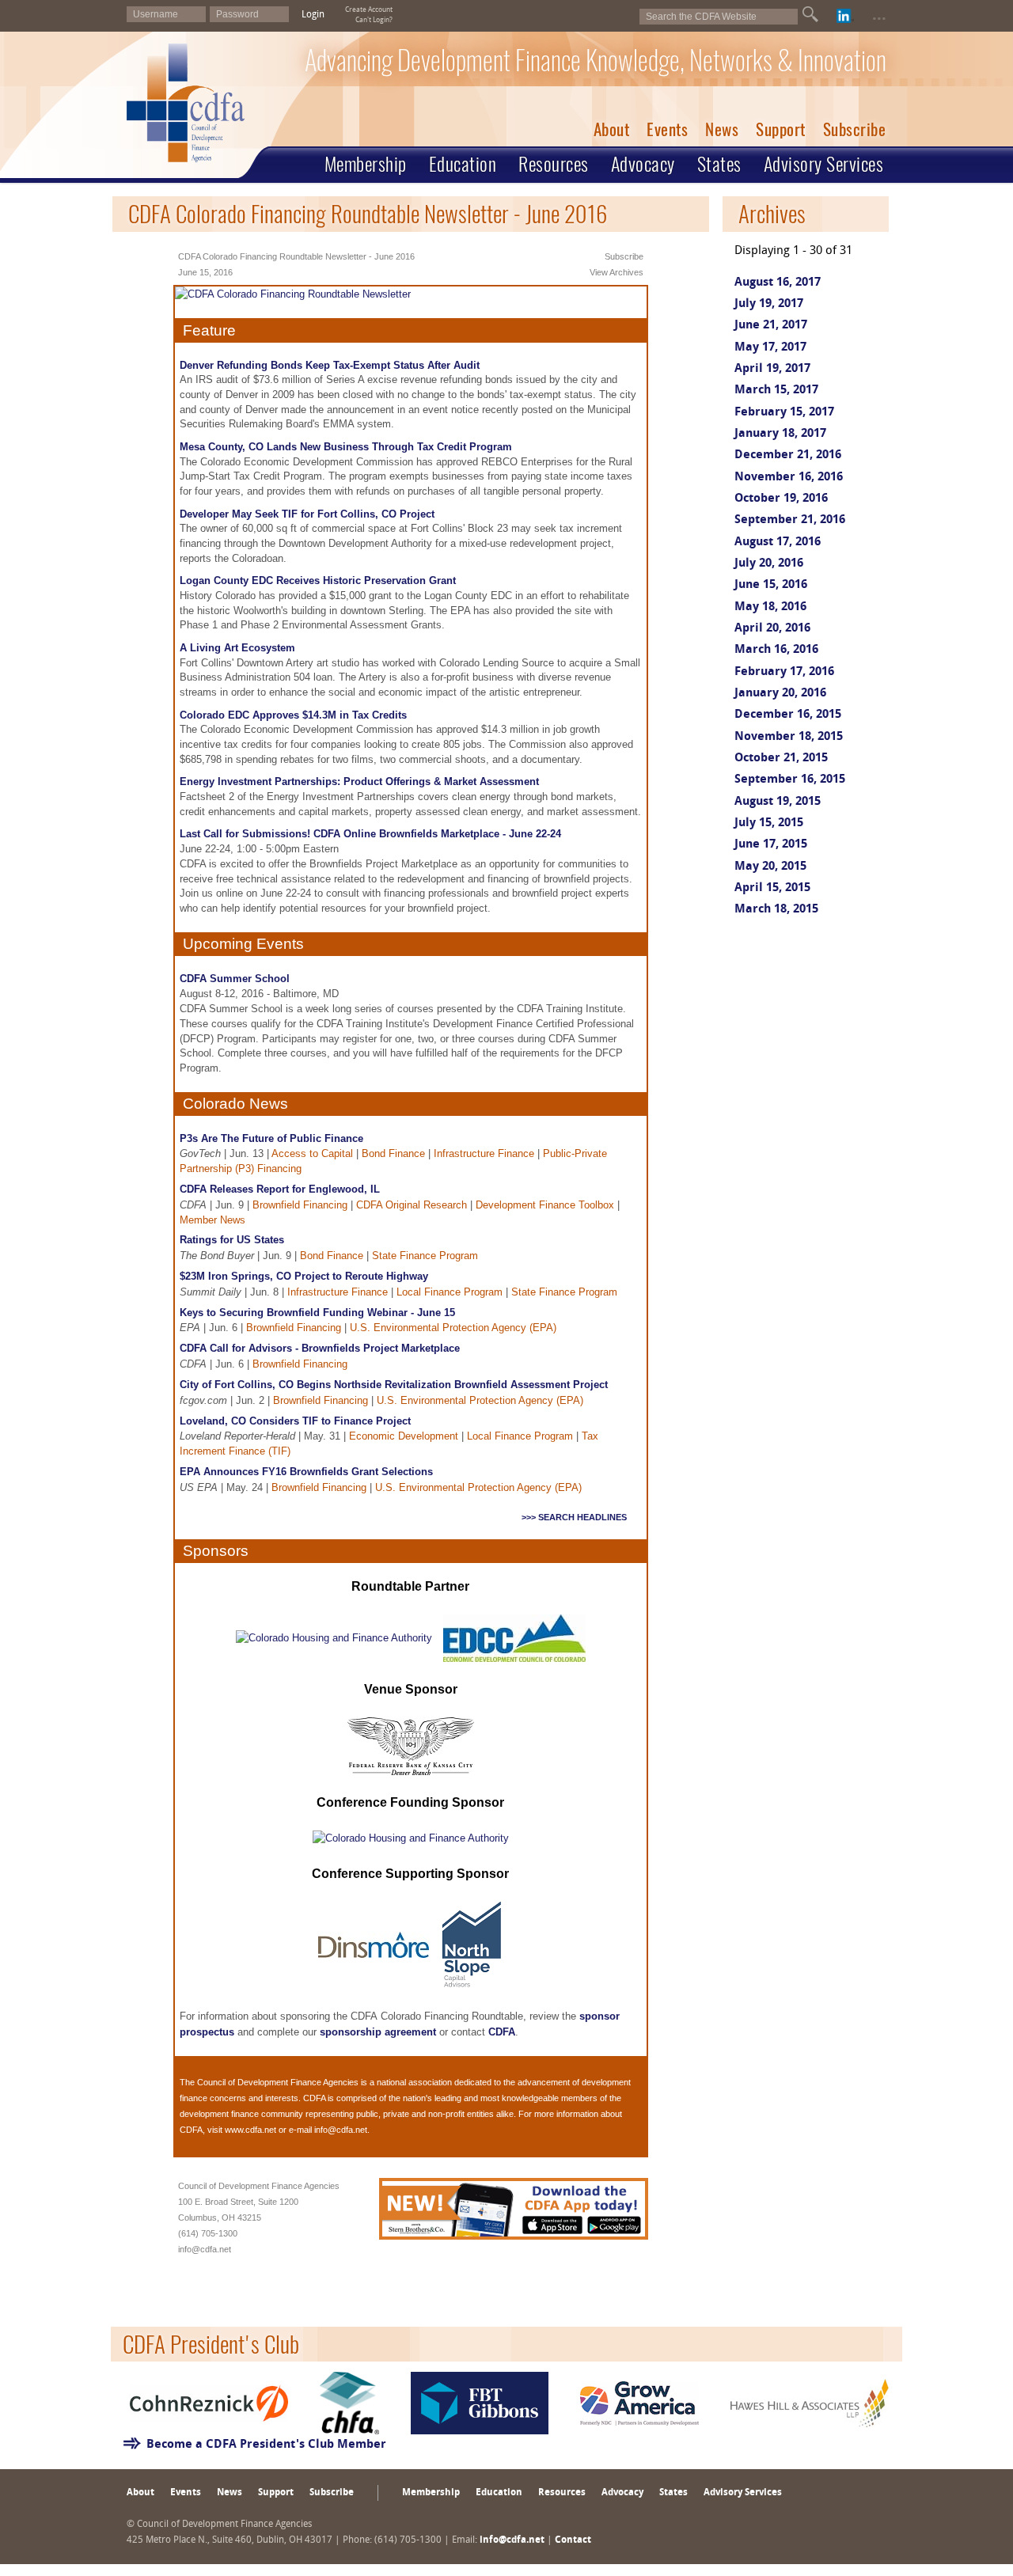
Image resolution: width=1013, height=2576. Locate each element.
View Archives (617, 272)
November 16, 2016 (789, 478)
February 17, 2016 (784, 672)
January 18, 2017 (780, 434)
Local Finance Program (450, 1292)
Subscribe (855, 129)
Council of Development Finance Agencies (278, 2082)
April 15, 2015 (772, 888)
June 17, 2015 (771, 845)
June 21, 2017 (771, 326)
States (719, 164)
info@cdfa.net (341, 2130)
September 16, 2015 (790, 780)
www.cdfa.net (250, 2130)
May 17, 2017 (770, 348)
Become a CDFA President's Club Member (266, 2445)
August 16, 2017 (778, 283)
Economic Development (404, 1436)
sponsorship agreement (378, 2032)
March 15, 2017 (776, 391)
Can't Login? (374, 20)
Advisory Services (824, 164)
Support (781, 129)
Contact (573, 2540)
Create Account (369, 10)
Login (313, 15)
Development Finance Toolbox (545, 1205)
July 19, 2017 (769, 304)
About (612, 129)
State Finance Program (425, 1256)
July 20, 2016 (769, 564)
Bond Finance (393, 1153)
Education (463, 164)
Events (667, 129)
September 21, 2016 (790, 520)
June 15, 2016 (771, 585)
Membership (366, 164)
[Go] (810, 14)
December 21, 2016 (788, 455)
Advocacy (643, 164)
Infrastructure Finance (484, 1153)
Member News (212, 1220)
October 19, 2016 (781, 499)
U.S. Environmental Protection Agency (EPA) (453, 1328)
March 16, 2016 (776, 650)
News (722, 129)
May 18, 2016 (770, 607)
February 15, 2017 (784, 413)
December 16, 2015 (788, 715)
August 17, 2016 (778, 543)
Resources (554, 164)
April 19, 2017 (772, 369)
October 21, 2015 (781, 759)
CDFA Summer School (235, 979)
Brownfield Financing (300, 1205)
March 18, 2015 (776, 910)
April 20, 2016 (772, 629)
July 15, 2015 (769, 823)
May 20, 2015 (770, 867)
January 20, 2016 (780, 694)
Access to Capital (312, 1153)
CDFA (502, 2032)
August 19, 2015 (778, 802)
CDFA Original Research (412, 1205)
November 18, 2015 (789, 737)
